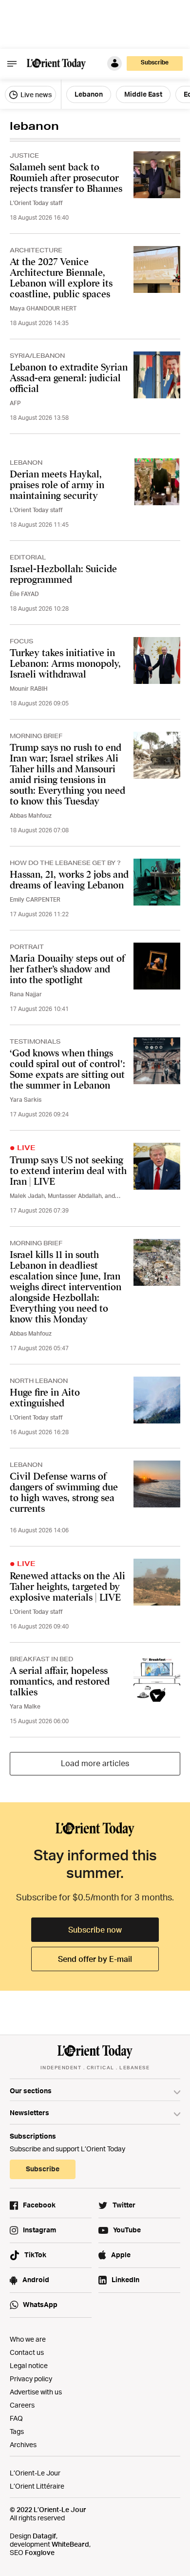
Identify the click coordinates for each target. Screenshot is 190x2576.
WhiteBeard (70, 2544)
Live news (35, 94)
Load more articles (95, 1763)
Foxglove (40, 2552)
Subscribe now (95, 1930)
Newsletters (29, 2112)
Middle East (143, 94)
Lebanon (89, 94)
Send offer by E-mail (95, 1959)
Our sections (31, 2091)
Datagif (44, 2536)
